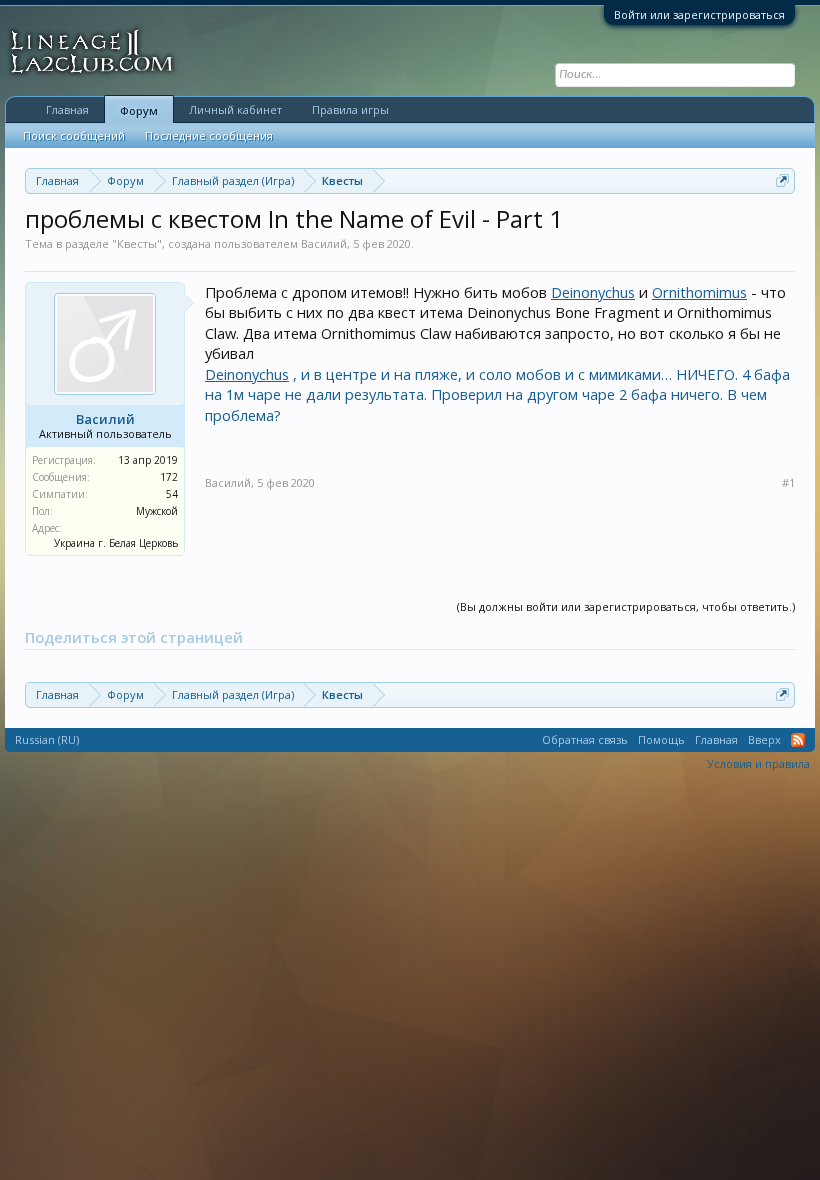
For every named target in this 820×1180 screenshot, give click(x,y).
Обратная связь (585, 739)
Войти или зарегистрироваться (699, 14)
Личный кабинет (235, 109)
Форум (139, 110)
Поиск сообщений (74, 135)
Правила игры (350, 109)
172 (169, 477)
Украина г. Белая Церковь (116, 543)
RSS (798, 740)
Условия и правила (758, 763)
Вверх (764, 739)
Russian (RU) (47, 739)
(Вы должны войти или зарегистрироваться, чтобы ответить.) (626, 606)
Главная (67, 109)
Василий (324, 243)
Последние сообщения (209, 135)
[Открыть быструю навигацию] (782, 180)
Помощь (661, 739)
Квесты (137, 243)
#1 (788, 483)
